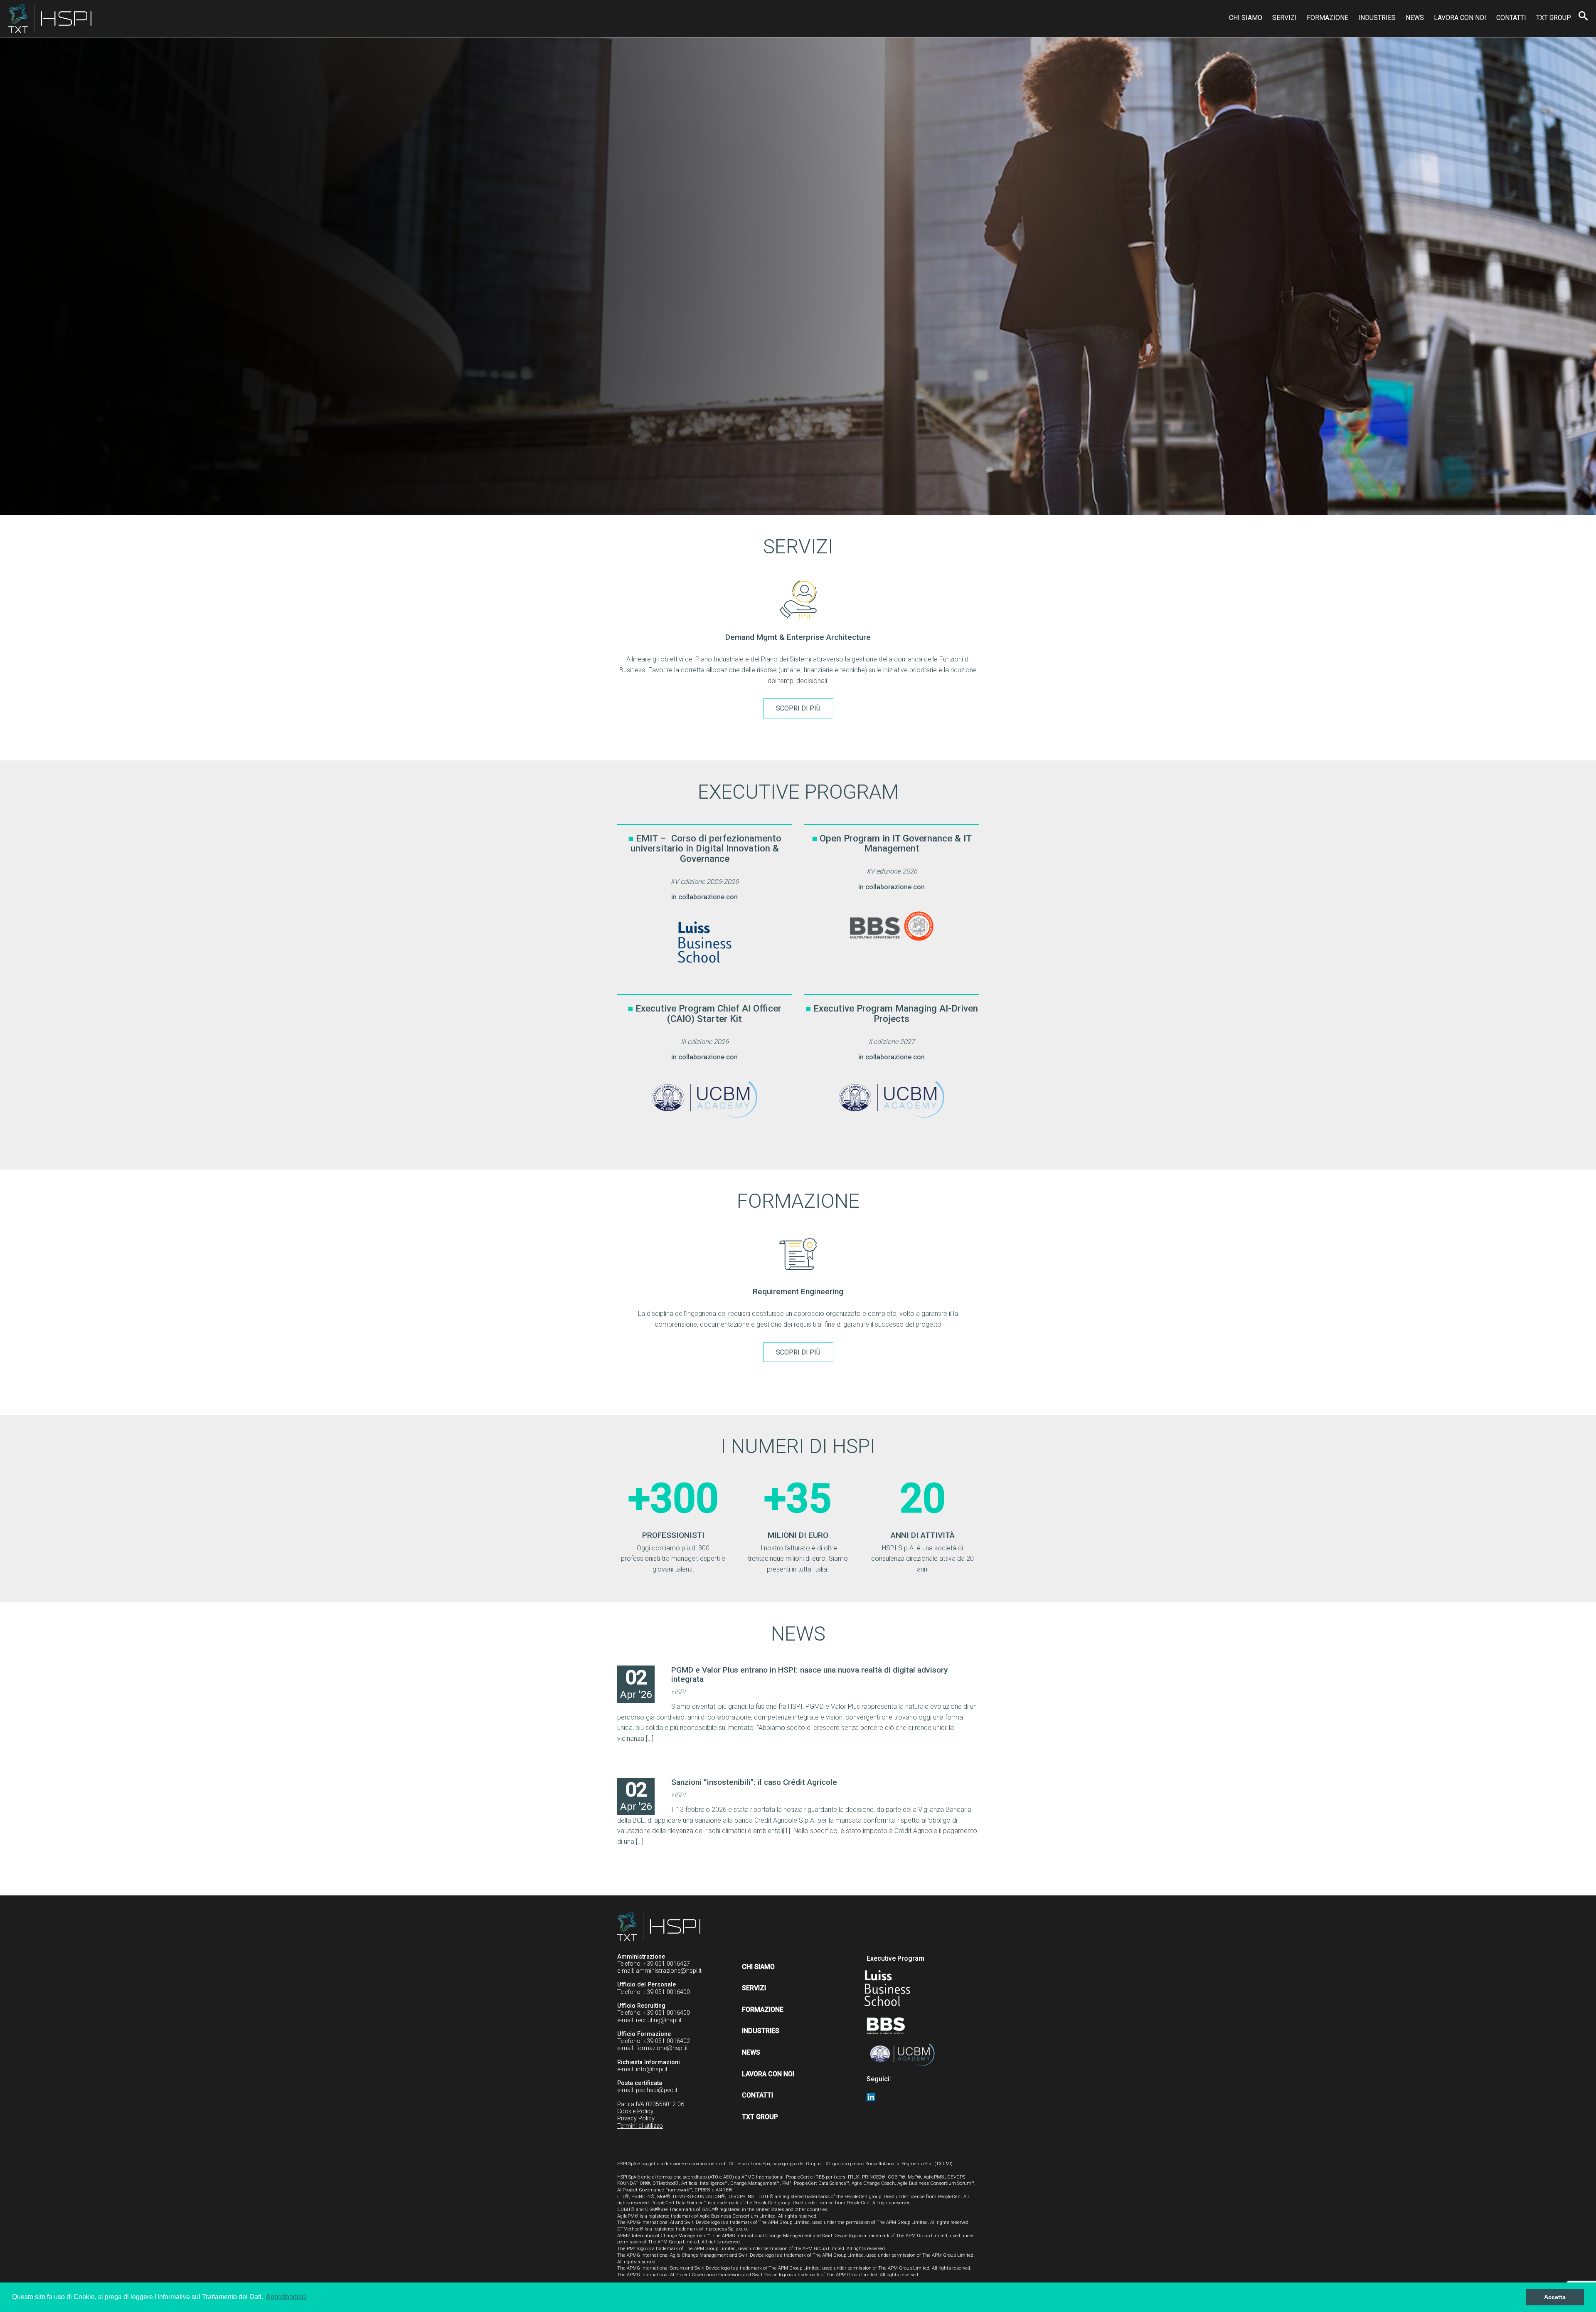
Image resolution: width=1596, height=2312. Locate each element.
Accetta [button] (1555, 2297)
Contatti (1511, 18)
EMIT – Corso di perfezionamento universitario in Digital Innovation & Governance (706, 848)
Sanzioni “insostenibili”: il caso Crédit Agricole (754, 1782)
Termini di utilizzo (640, 2126)
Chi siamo (1246, 18)
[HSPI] (50, 19)
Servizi (1284, 18)
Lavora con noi (1460, 18)
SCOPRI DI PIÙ (798, 708)
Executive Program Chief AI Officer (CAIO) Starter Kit (708, 1013)
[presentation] (599, 660)
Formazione (1328, 18)
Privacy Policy (636, 2118)
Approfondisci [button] (286, 2297)
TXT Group (1554, 18)
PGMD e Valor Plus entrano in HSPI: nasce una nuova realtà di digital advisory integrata (809, 1674)
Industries (1377, 18)
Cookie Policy (635, 2111)
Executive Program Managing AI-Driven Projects (896, 1013)
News (1415, 18)
